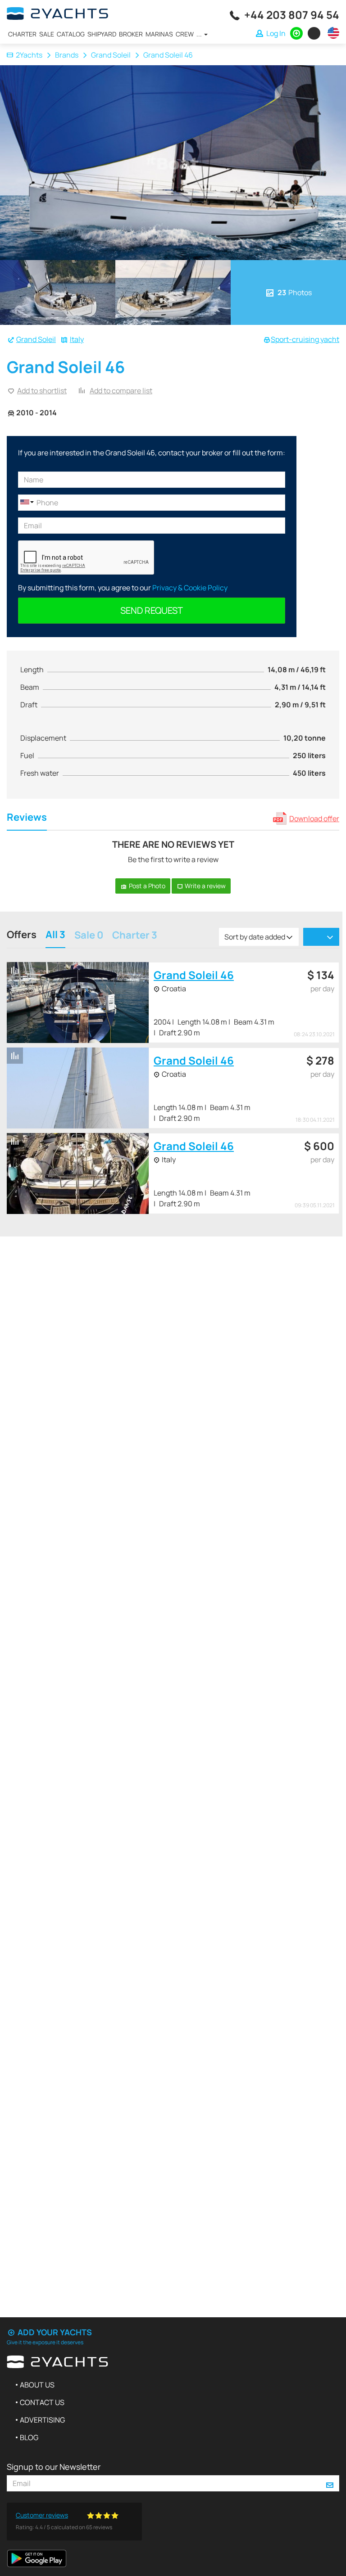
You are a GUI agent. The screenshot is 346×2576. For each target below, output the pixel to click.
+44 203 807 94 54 (292, 15)
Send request (152, 610)
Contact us (42, 2402)
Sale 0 (89, 936)
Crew (185, 34)
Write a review (205, 886)
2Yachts (29, 55)
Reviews (27, 818)
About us (37, 2385)
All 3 (55, 936)
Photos (295, 292)
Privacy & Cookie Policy (190, 588)
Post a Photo (146, 886)
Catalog (71, 34)
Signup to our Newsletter (54, 2467)
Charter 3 (135, 936)
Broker (131, 34)
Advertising (42, 2420)
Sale (47, 34)
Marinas (159, 34)
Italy (77, 339)
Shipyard (102, 34)
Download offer (314, 818)
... (200, 34)
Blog (29, 2437)
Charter (22, 34)
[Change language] (331, 33)
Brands (67, 55)
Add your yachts (54, 2332)
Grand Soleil (111, 55)
